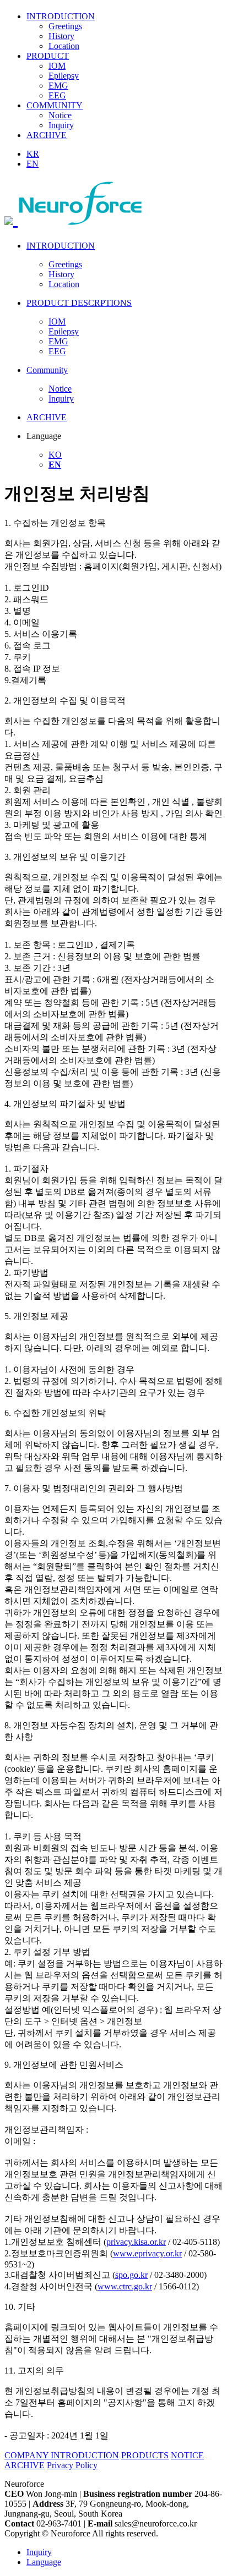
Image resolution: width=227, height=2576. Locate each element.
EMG (58, 86)
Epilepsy (64, 76)
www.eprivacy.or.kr (147, 2253)
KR (33, 154)
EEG (57, 95)
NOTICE (187, 2455)
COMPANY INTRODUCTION (62, 2455)
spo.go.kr (131, 2275)
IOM (57, 66)
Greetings (65, 26)
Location (64, 46)
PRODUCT (48, 56)
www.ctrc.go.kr (125, 2286)
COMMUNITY (55, 105)
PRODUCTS (145, 2455)
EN (33, 164)
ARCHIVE (47, 135)
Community (47, 370)
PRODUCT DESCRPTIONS (79, 303)
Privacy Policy (72, 2465)
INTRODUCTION (61, 16)
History (61, 36)
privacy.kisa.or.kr (136, 2242)
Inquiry (61, 125)
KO (55, 455)
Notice (60, 115)
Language (44, 2562)
